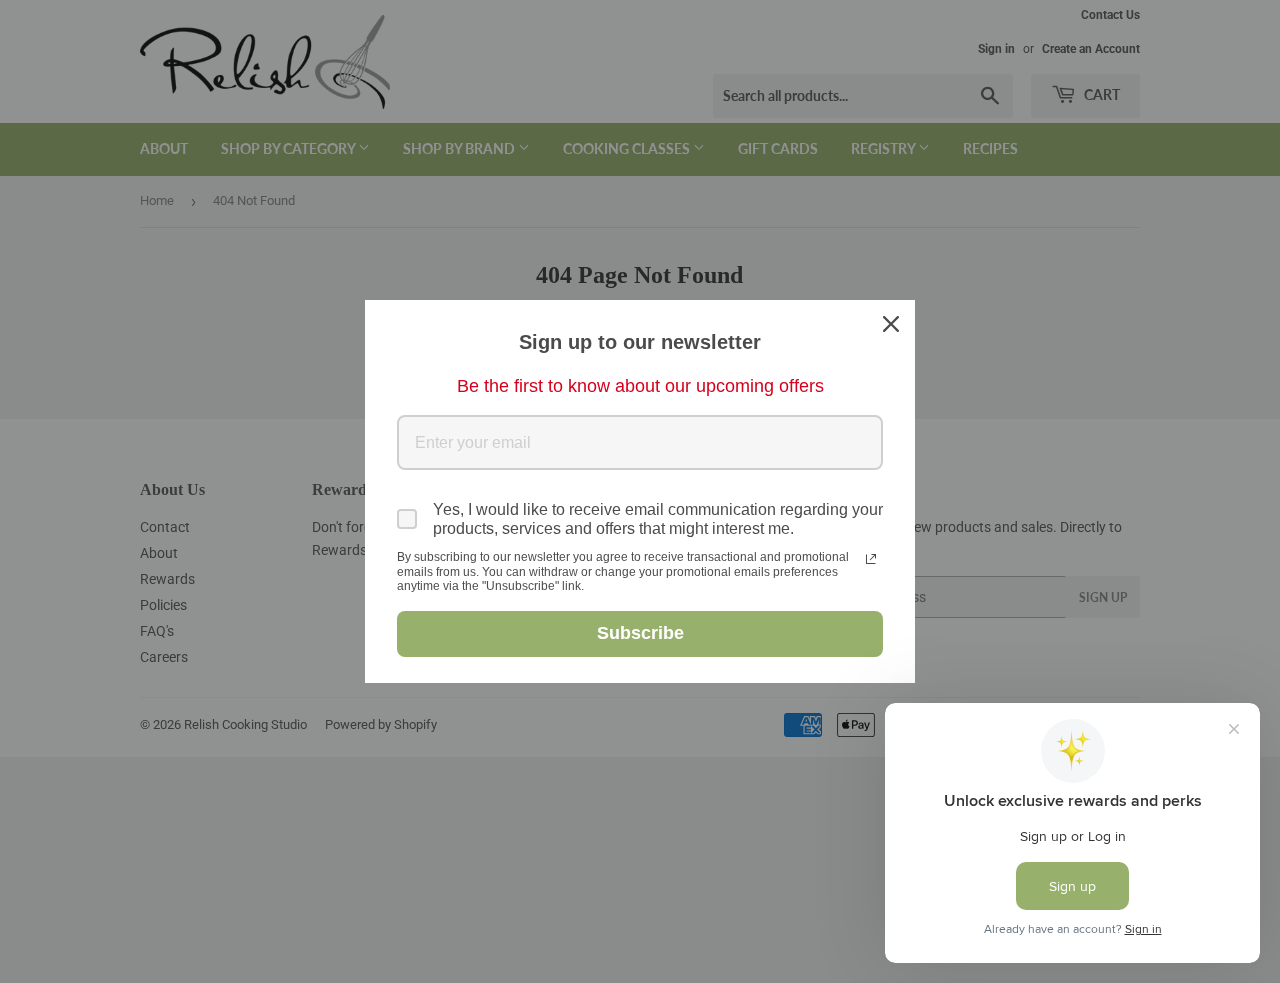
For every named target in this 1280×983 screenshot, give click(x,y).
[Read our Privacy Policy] (871, 559)
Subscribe (640, 633)
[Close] (891, 324)
